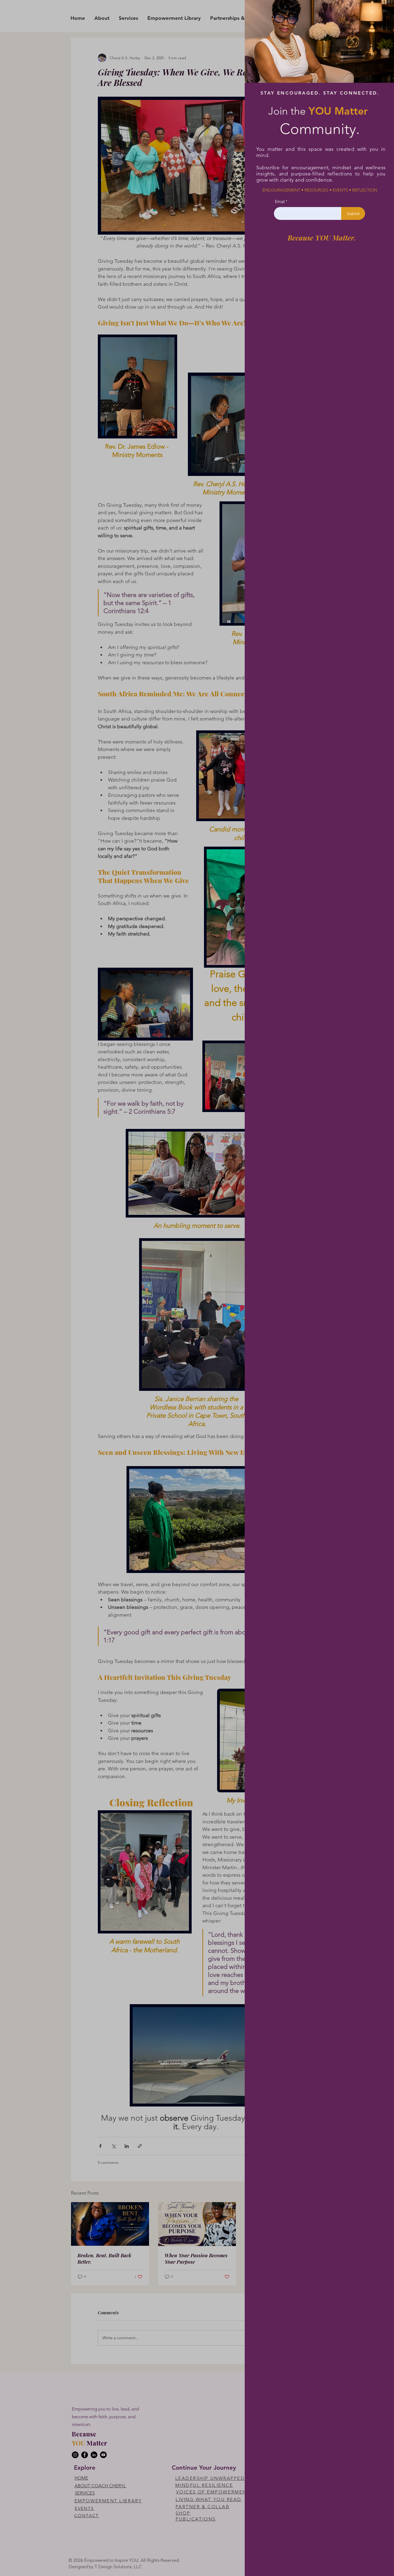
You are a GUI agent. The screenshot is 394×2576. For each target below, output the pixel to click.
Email (280, 202)
